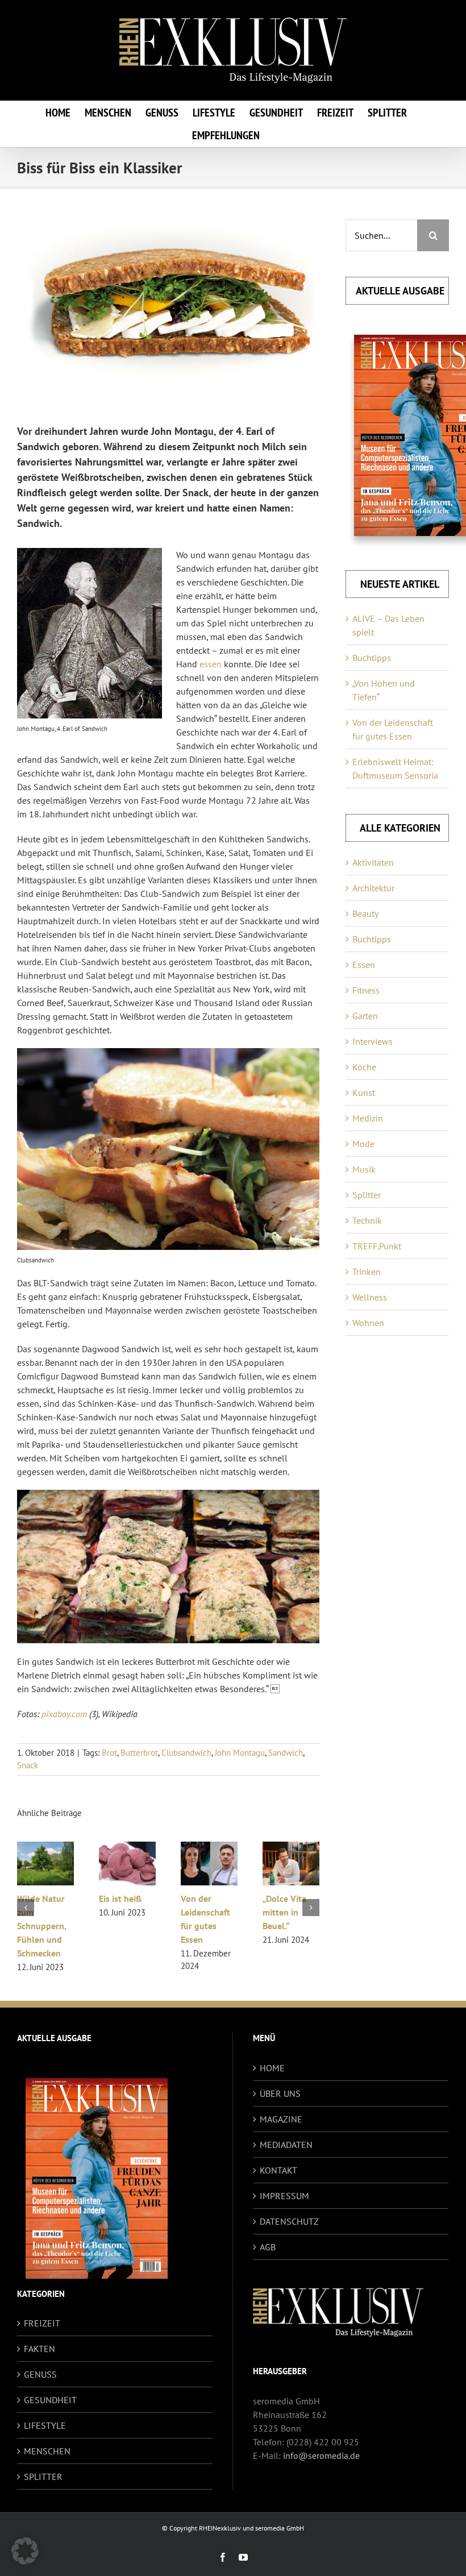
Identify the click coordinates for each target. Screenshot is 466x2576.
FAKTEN (39, 2349)
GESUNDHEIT (50, 2400)
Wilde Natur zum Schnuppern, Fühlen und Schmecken (205, 1926)
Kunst (364, 1092)
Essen (364, 965)
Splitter (367, 1195)
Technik (367, 1220)
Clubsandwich (186, 1753)
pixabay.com (64, 1714)
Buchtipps (372, 658)
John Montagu (240, 1753)
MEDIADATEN (286, 2145)
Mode (363, 1144)
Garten (365, 1016)
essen (211, 664)
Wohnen (368, 1323)
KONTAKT (278, 2170)
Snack (28, 1765)
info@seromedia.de (321, 2455)
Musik (364, 1169)
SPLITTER (43, 2477)
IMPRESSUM (284, 2196)
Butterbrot (139, 1753)
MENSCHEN (47, 2451)
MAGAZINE (281, 2119)
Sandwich (286, 1753)
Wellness (370, 1297)
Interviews (373, 1041)
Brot (109, 1753)
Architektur (373, 888)
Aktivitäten (373, 862)
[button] (26, 1908)
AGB (268, 2247)
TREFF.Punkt (377, 1246)
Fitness (366, 990)
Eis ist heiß (284, 1898)
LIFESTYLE (45, 2425)
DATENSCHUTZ (289, 2221)
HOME (272, 2068)
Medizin (368, 1118)
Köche (364, 1067)
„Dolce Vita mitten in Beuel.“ (39, 1912)
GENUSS (40, 2374)
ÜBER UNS (280, 2093)
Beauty (365, 913)
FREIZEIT (42, 2323)
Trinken (367, 1272)
